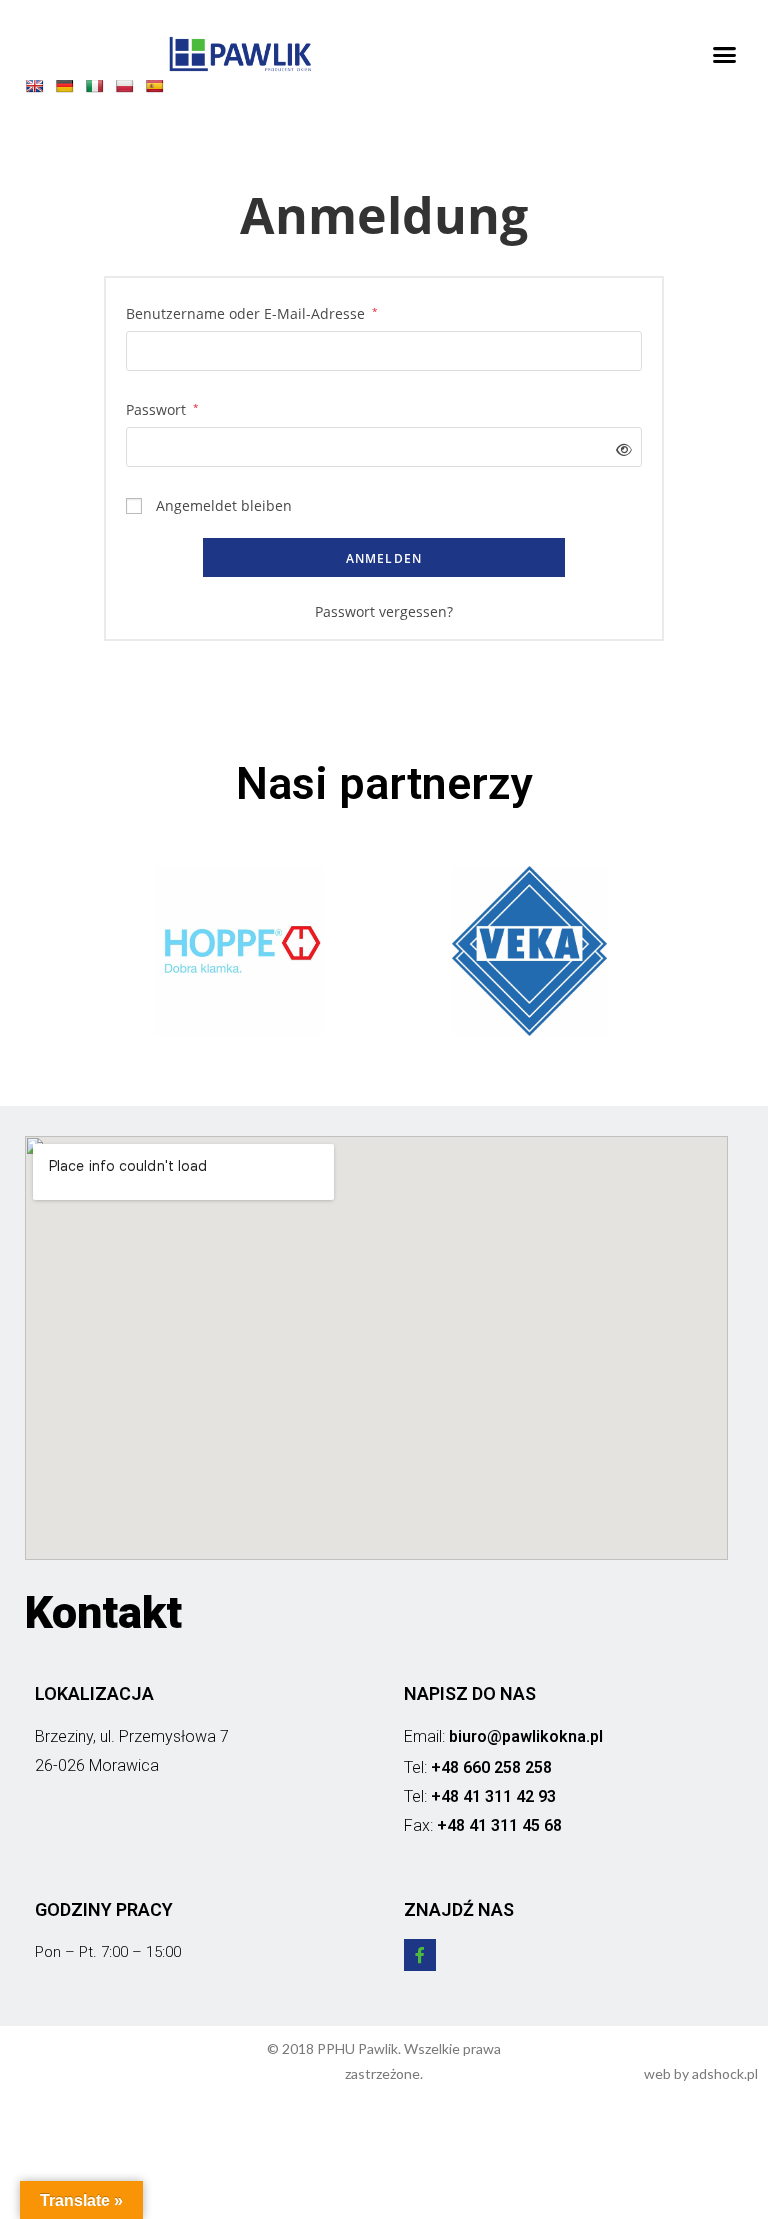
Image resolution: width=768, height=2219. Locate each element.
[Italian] (99, 90)
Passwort (162, 408)
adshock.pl (725, 2073)
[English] (39, 90)
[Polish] (129, 90)
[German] (69, 90)
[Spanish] (159, 90)
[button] (724, 54)
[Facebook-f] (420, 1955)
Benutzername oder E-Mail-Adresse (252, 312)
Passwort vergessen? (384, 611)
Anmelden (384, 558)
